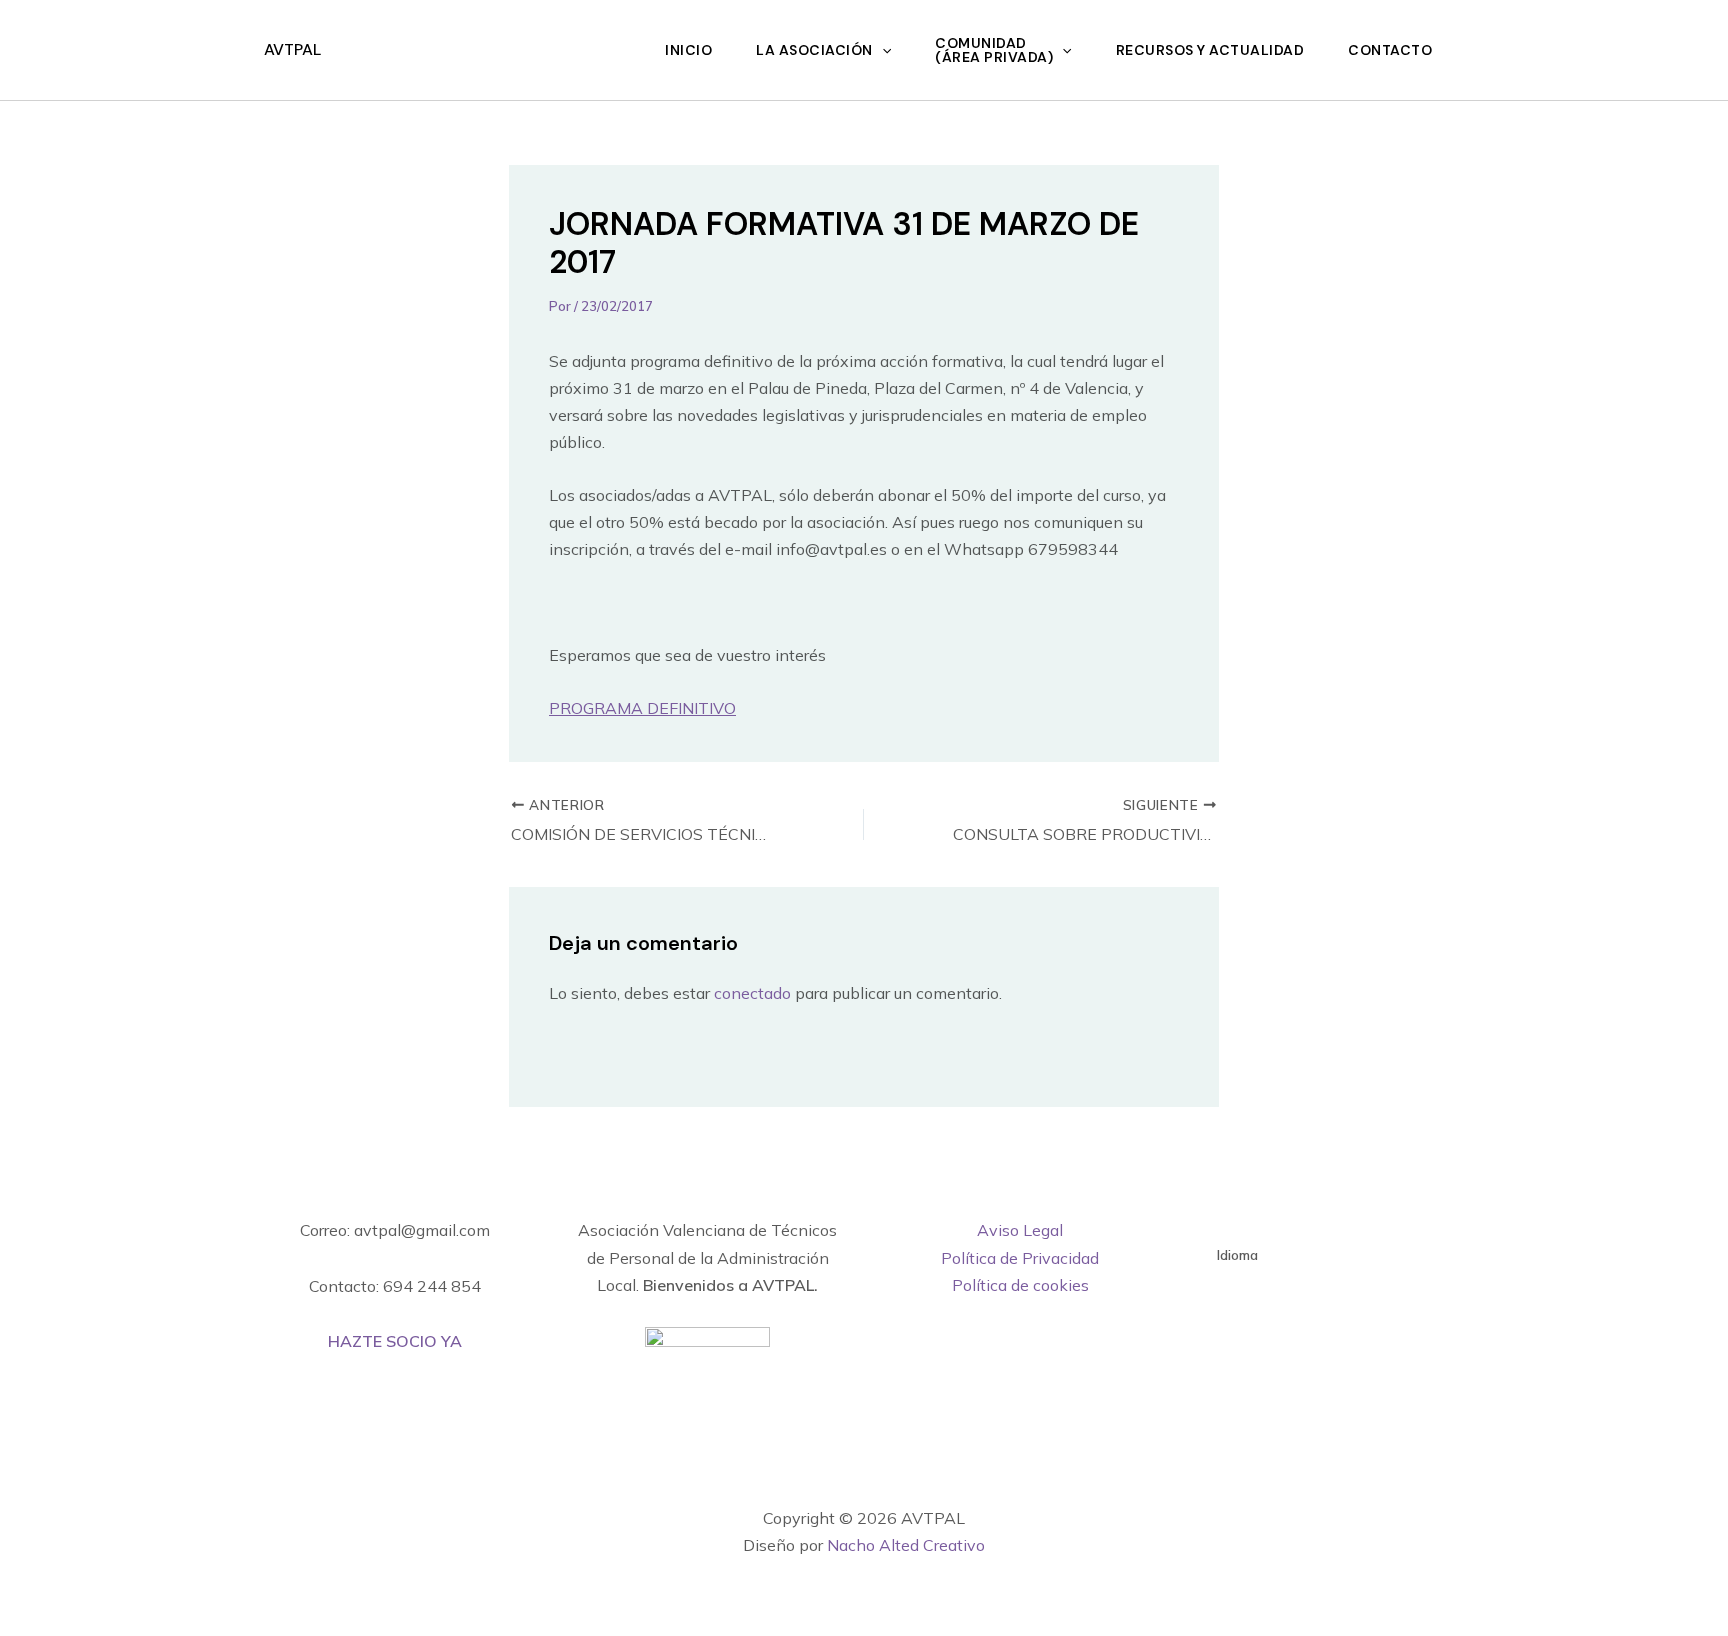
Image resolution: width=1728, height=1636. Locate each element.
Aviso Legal (1020, 1230)
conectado (752, 993)
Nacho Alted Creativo (906, 1545)
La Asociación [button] (814, 50)
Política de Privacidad (1020, 1258)
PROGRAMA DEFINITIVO (642, 708)
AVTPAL (292, 49)
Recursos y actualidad (1210, 50)
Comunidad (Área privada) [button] (994, 50)
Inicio (688, 50)
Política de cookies (1020, 1285)
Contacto (1390, 50)
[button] (882, 50)
